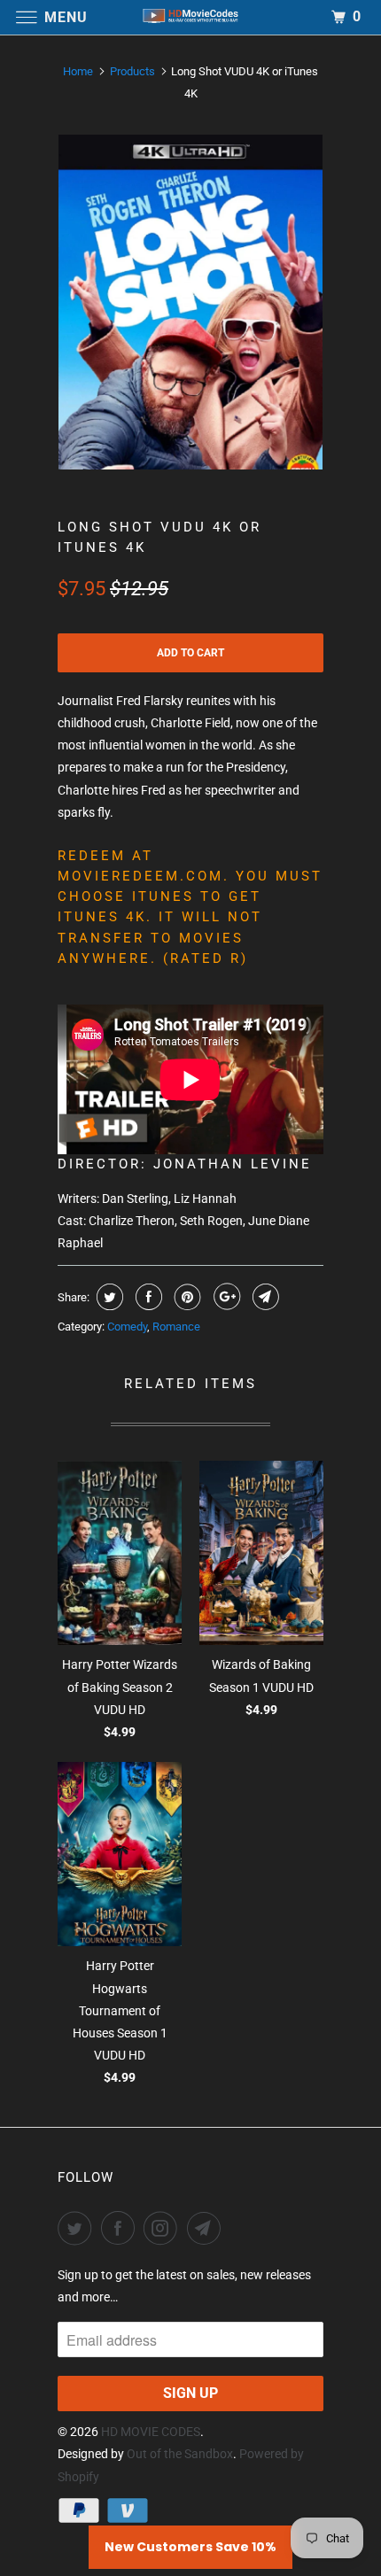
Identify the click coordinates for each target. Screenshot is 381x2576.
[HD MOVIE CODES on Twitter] (78, 2228)
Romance (176, 1327)
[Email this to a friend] (264, 1297)
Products (132, 71)
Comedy (127, 1327)
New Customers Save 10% (190, 2547)
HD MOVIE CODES (151, 2432)
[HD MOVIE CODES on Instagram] (164, 2228)
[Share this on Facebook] (147, 1297)
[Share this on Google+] (225, 1297)
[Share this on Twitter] (108, 1297)
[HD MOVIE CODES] (191, 17)
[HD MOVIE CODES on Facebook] (121, 2228)
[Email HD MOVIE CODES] (207, 2228)
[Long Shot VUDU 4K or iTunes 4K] (190, 302)
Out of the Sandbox (180, 2454)
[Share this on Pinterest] (186, 1297)
